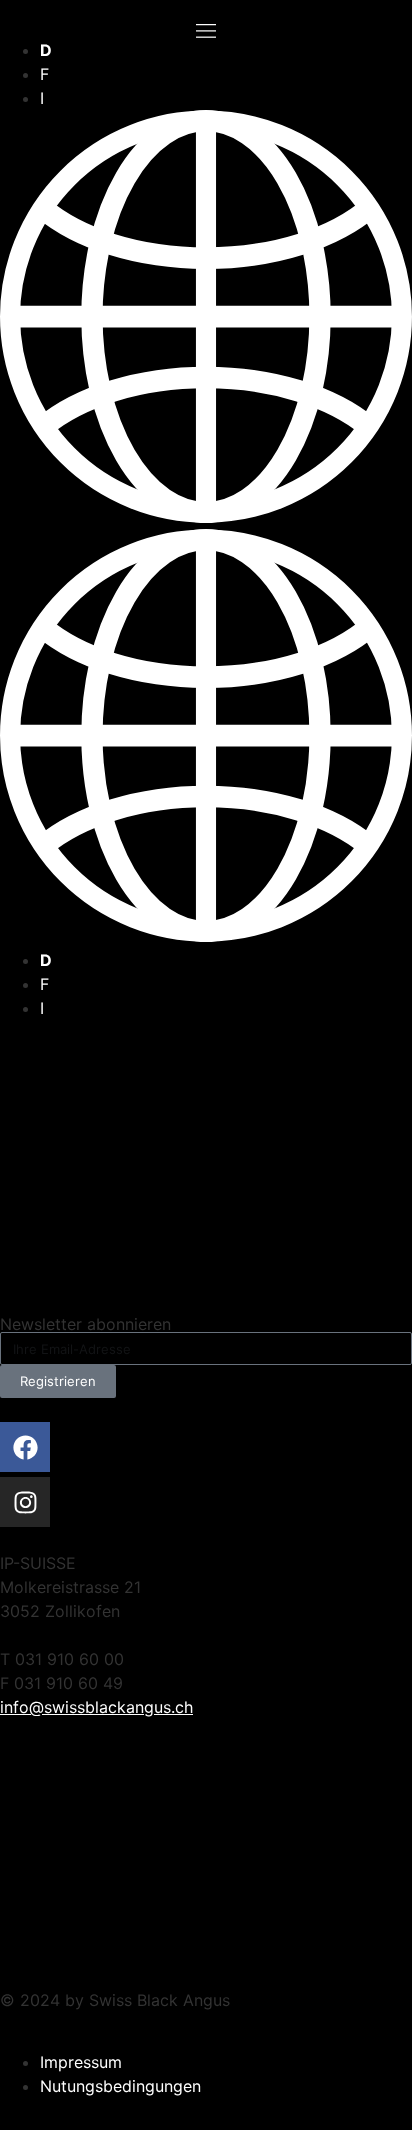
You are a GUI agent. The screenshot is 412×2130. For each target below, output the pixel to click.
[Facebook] (25, 1447)
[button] (206, 529)
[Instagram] (25, 1502)
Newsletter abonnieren (85, 1324)
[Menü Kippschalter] (206, 31)
